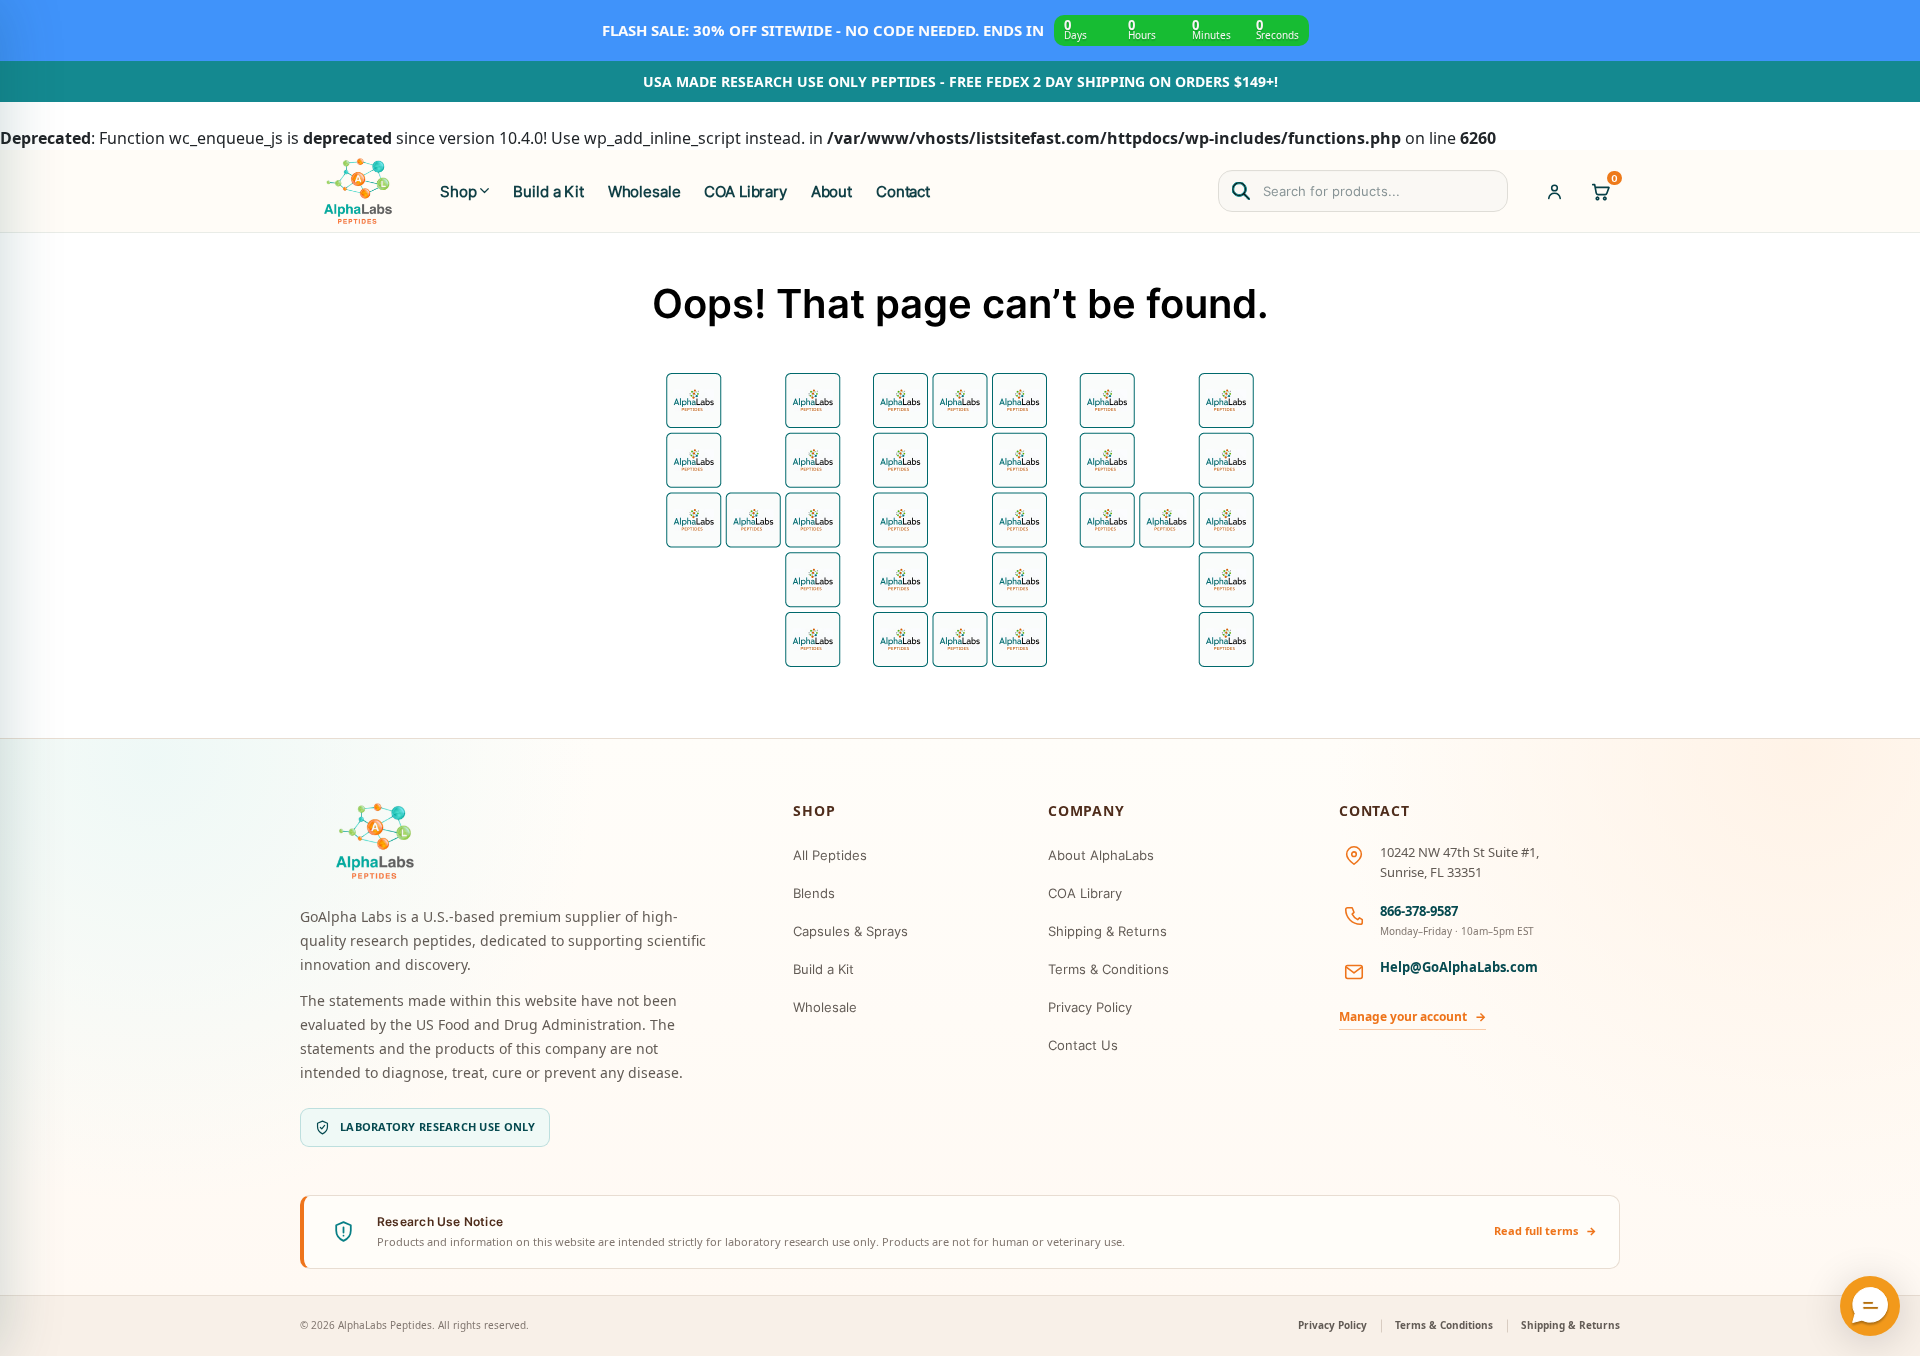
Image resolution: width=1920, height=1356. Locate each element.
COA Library (745, 191)
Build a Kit (548, 191)
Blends (814, 893)
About (831, 191)
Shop (458, 191)
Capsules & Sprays (850, 931)
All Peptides (830, 855)
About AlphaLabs (1101, 855)
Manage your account (1412, 1016)
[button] (1870, 1306)
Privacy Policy (1090, 1007)
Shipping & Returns (1107, 931)
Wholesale (644, 191)
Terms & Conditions (1108, 969)
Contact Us (1083, 1045)
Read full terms (1545, 1230)
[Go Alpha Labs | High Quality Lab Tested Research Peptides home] (358, 191)
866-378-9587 (1419, 911)
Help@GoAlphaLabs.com (1459, 967)
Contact (903, 191)
